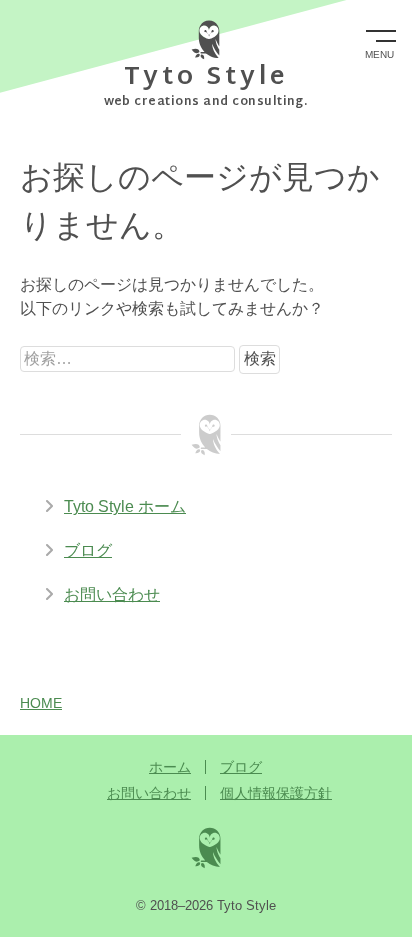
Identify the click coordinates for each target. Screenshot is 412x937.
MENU (379, 54)
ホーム (170, 767)
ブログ (88, 550)
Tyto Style (206, 78)
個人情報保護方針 (276, 793)
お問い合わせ (112, 594)
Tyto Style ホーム (125, 506)
